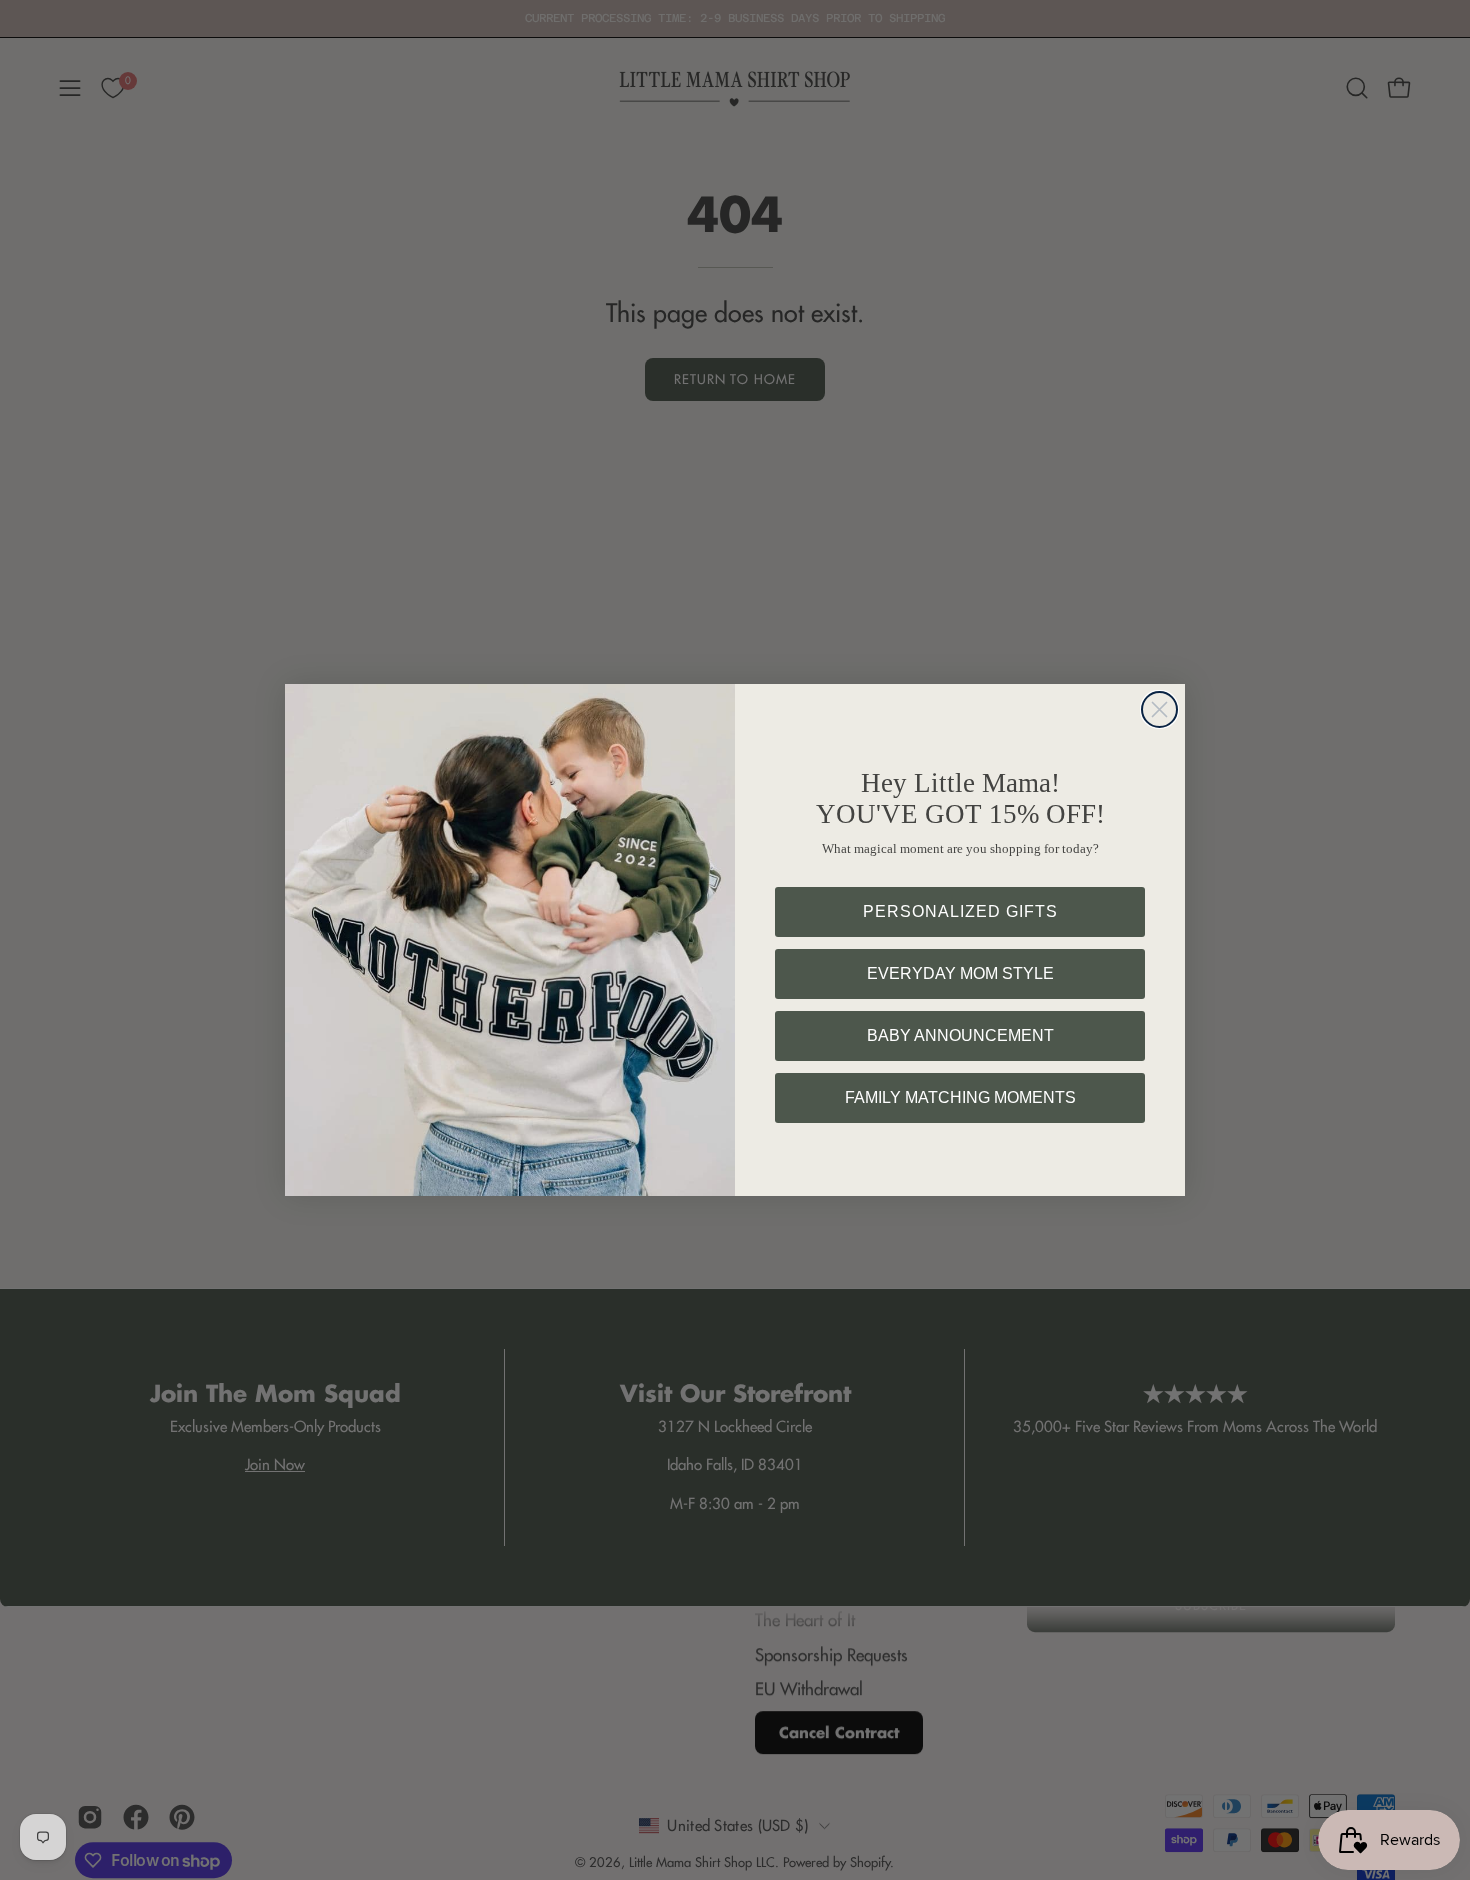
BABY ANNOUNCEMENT (960, 1035)
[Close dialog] (1159, 709)
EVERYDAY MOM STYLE (960, 973)
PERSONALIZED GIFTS (960, 911)
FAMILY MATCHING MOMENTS (960, 1097)
